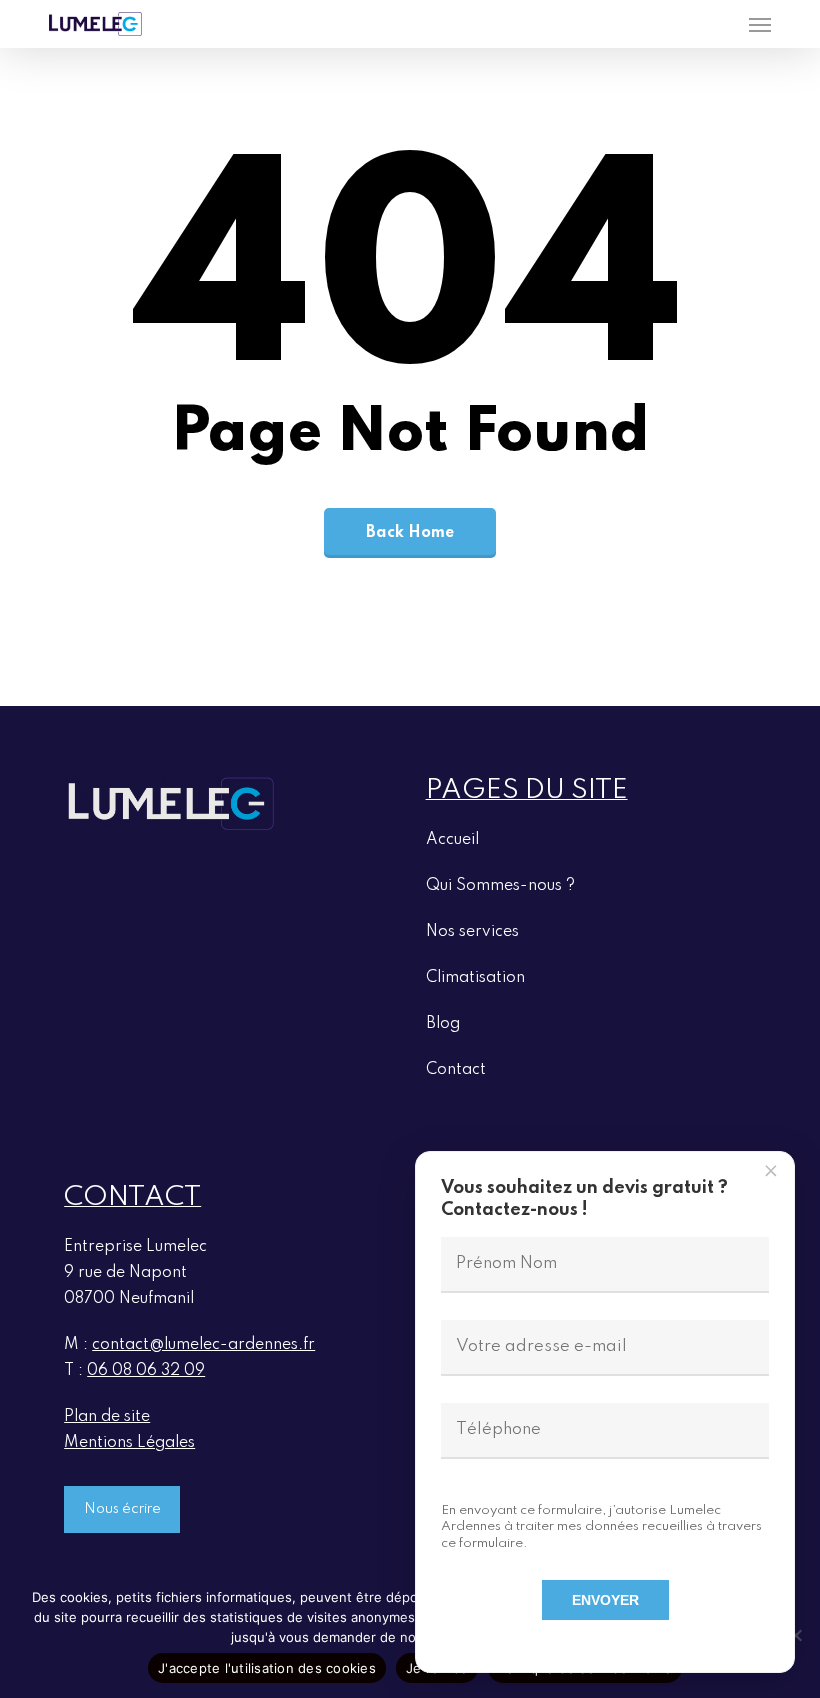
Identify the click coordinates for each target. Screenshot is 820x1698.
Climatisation (475, 978)
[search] (720, 24)
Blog (443, 1024)
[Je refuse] (795, 1635)
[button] (760, 24)
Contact (456, 1070)
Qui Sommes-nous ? (500, 886)
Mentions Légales (129, 1443)
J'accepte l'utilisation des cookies (267, 1668)
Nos (472, 932)
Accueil (452, 840)
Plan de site (107, 1417)
